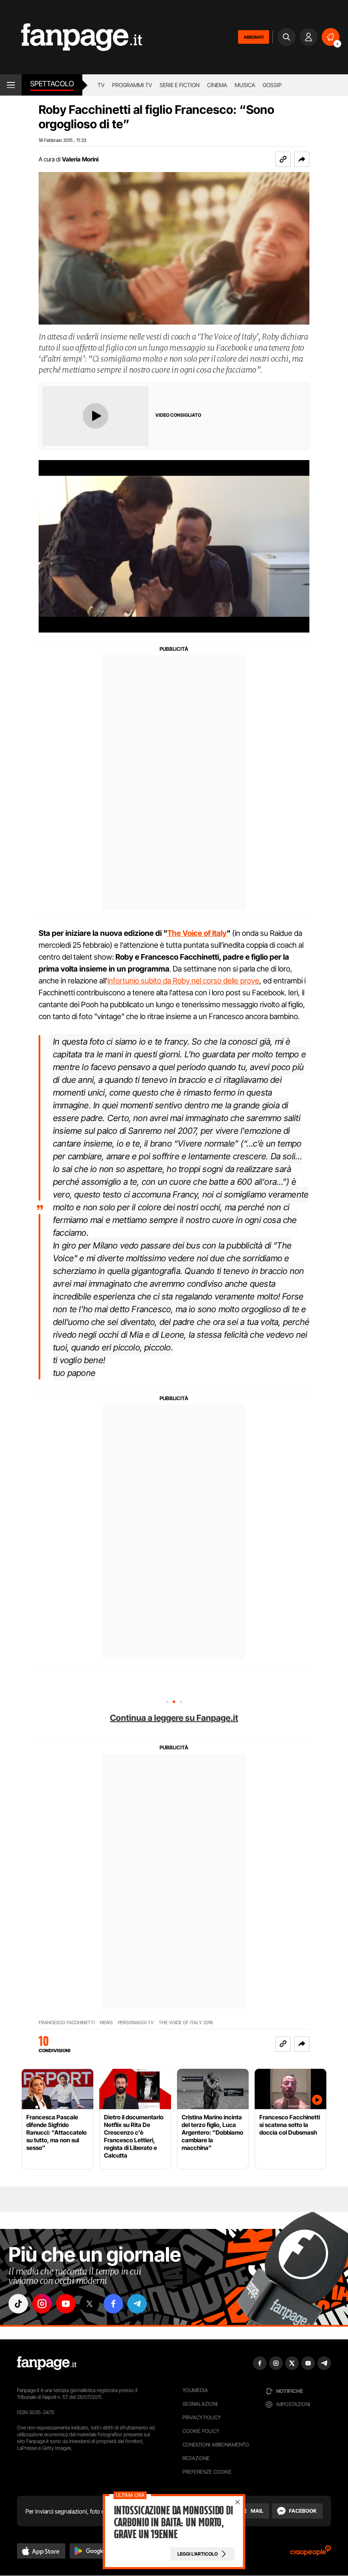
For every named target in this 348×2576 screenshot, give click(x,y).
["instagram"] (42, 2304)
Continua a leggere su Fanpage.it (174, 1718)
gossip (272, 85)
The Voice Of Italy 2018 (186, 2023)
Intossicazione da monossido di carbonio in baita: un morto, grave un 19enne (173, 2522)
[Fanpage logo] (71, 37)
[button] (302, 159)
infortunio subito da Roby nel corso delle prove (183, 981)
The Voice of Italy (197, 933)
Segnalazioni (200, 2404)
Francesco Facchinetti (67, 2023)
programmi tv (132, 85)
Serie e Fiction (180, 85)
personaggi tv (136, 2023)
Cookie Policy (201, 2431)
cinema (217, 85)
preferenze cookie (207, 2472)
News (106, 2023)
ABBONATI (254, 37)
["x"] (90, 2304)
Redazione (196, 2458)
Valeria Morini (80, 159)
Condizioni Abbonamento (216, 2445)
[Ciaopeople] (311, 2553)
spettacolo (52, 84)
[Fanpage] (47, 2363)
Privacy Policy (202, 2417)
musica (245, 85)
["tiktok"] (18, 2304)
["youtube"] (66, 2304)
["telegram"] (137, 2304)
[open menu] (11, 85)
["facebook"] (113, 2304)
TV (101, 85)
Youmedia (195, 2390)
